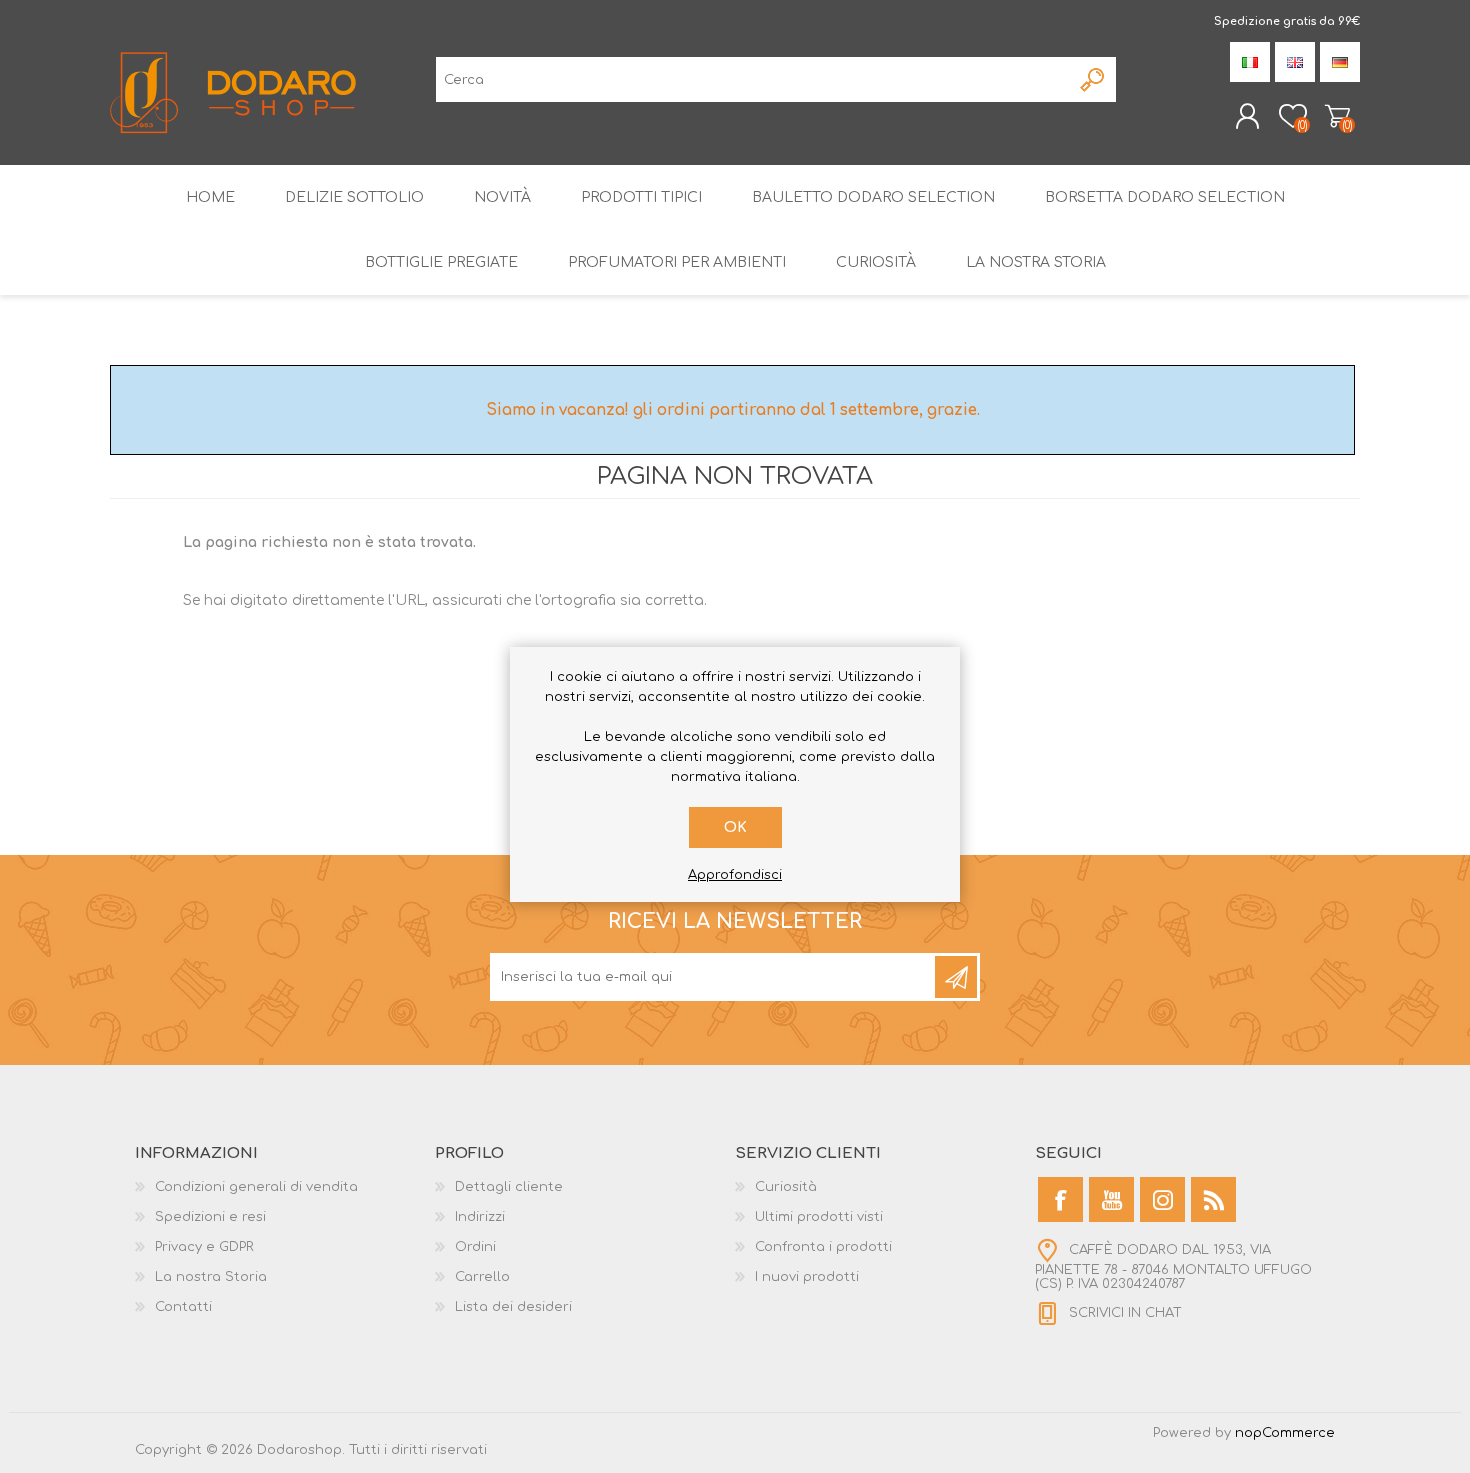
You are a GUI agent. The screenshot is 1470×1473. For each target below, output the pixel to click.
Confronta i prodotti (823, 1247)
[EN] (1295, 62)
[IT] (1250, 62)
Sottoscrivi (956, 977)
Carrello (1337, 116)
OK (735, 827)
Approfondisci (735, 875)
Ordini (475, 1247)
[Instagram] (1162, 1199)
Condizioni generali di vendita (256, 1187)
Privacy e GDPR (204, 1247)
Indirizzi (480, 1217)
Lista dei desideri (513, 1307)
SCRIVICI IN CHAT (1125, 1313)
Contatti (183, 1307)
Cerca (1093, 79)
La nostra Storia (211, 1277)
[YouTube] (1111, 1199)
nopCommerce (1285, 1433)
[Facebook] (1060, 1199)
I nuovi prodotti (807, 1277)
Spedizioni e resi (210, 1217)
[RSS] (1213, 1199)
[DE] (1340, 62)
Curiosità (786, 1187)
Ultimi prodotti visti (819, 1217)
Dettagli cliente (509, 1187)
